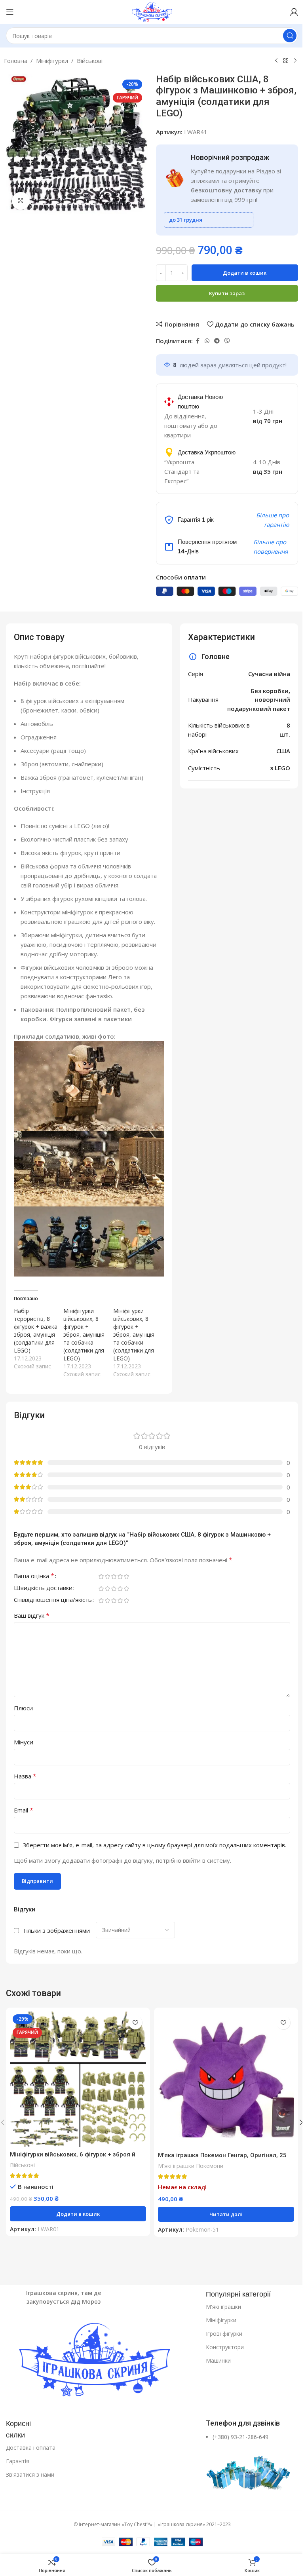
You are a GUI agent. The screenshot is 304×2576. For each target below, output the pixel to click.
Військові (90, 61)
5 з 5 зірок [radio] (126, 1576)
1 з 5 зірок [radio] (101, 1576)
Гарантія (18, 2461)
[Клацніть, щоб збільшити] (21, 201)
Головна (16, 61)
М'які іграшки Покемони (191, 2166)
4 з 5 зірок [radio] (120, 1576)
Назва (25, 1776)
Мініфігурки (52, 61)
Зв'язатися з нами (30, 2474)
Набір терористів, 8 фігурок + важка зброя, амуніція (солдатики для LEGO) (36, 1331)
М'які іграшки (223, 2307)
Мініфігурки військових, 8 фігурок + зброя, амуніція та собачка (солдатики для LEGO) (84, 1335)
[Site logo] (152, 11)
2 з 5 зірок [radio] (107, 1576)
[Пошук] (290, 36)
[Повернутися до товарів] (286, 61)
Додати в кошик (245, 273)
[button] (78, 2214)
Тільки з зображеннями (56, 1930)
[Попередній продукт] (276, 61)
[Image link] (102, 2361)
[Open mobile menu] (10, 12)
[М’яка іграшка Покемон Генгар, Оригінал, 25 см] (226, 2080)
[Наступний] (295, 61)
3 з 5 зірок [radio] (114, 1576)
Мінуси (24, 1742)
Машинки (218, 2360)
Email (24, 1810)
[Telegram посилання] (217, 341)
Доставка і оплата (31, 2448)
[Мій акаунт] (294, 12)
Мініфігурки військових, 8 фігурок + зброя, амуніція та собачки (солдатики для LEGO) (134, 1335)
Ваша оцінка (34, 1576)
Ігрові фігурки (224, 2334)
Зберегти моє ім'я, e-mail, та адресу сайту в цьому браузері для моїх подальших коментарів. (154, 1845)
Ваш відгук (32, 1615)
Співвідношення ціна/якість (53, 1600)
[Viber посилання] (227, 341)
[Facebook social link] (198, 341)
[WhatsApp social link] (207, 341)
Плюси (23, 1708)
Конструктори (225, 2347)
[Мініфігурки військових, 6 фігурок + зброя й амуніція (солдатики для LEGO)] (78, 2079)
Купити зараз (227, 293)
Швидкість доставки (43, 1588)
